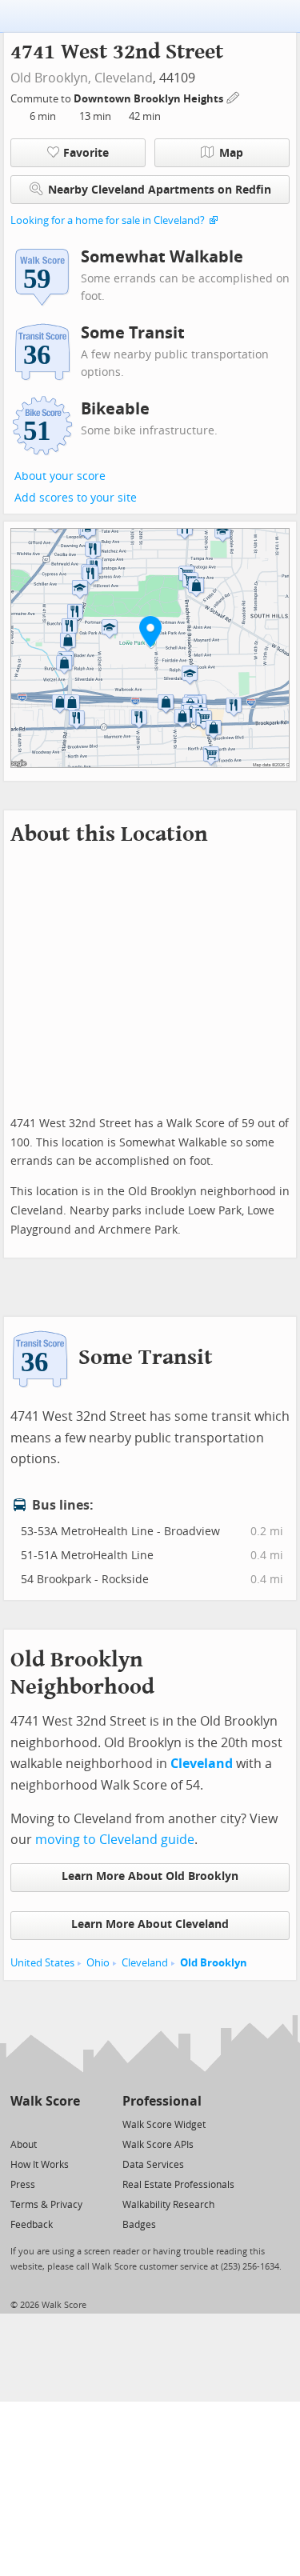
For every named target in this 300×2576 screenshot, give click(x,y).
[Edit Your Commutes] (234, 96)
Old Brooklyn (214, 1963)
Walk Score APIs (158, 2145)
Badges (139, 2225)
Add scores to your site (76, 498)
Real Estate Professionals (178, 2185)
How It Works (40, 2165)
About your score (60, 476)
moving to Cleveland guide (115, 1840)
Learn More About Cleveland (150, 1924)
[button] (150, 631)
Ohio (98, 1963)
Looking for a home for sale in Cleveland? (108, 220)
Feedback (32, 2225)
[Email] (69, 2124)
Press (23, 2185)
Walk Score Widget (164, 2125)
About (24, 2145)
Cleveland (124, 78)
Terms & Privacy (46, 2205)
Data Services (153, 2165)
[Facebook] (44, 2124)
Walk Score (45, 2101)
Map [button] (231, 153)
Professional (162, 2101)
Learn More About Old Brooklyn (150, 1876)
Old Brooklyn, (51, 78)
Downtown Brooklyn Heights (150, 99)
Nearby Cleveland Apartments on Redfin (160, 190)
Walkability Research (168, 2205)
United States (42, 1963)
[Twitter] (20, 2124)
